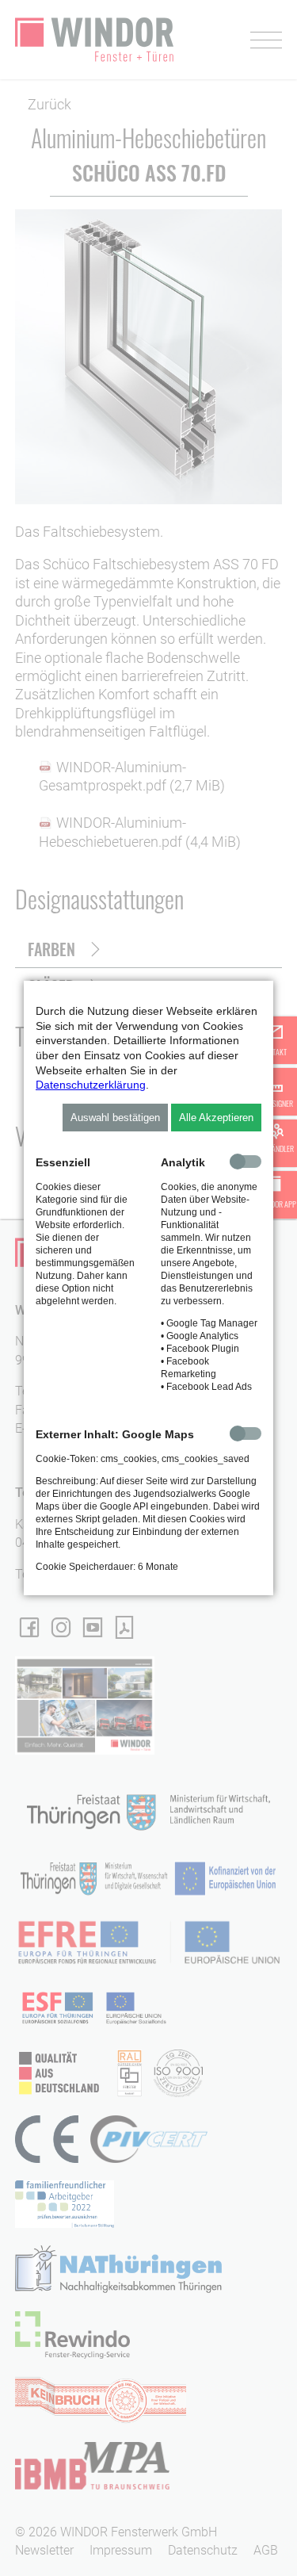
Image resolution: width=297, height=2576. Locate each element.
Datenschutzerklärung (91, 1085)
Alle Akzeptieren (216, 1118)
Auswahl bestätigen (115, 1118)
